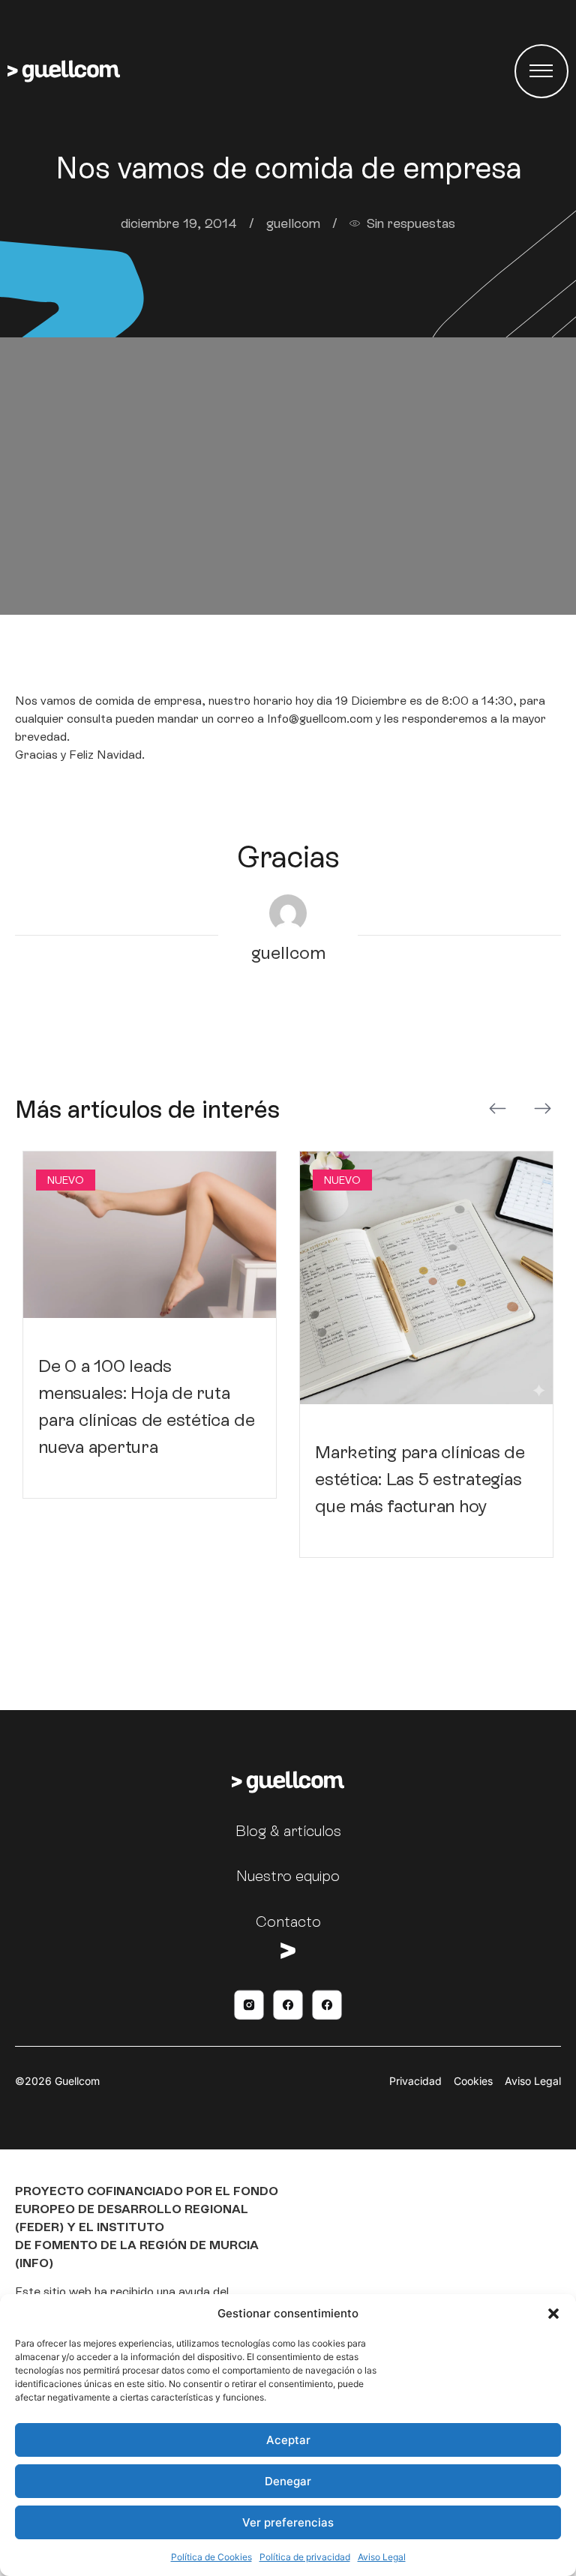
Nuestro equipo (288, 1876)
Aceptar (288, 2440)
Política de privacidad (305, 2557)
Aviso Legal (382, 2557)
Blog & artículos (288, 1831)
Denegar (288, 2481)
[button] (553, 2314)
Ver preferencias (288, 2522)
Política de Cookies (211, 2557)
